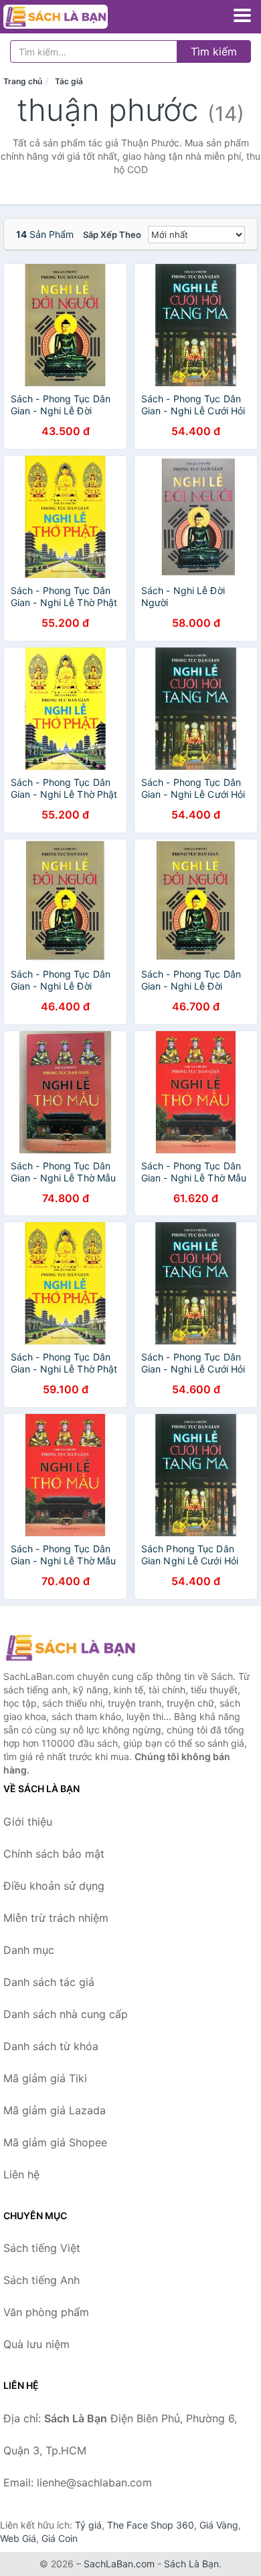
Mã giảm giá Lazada (55, 2110)
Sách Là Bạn (191, 2564)
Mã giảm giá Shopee (55, 2142)
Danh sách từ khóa (51, 2046)
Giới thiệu (28, 1822)
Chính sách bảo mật (54, 1854)
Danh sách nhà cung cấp (66, 2014)
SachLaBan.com (119, 2564)
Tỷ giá (88, 2525)
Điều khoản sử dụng (54, 1886)
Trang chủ (23, 81)
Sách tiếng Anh (41, 2280)
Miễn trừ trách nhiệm (56, 1918)
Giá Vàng (219, 2525)
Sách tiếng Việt (42, 2248)
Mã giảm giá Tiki (45, 2078)
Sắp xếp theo (112, 235)
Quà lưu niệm (36, 2344)
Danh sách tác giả (49, 1982)
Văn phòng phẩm (46, 2312)
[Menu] (242, 15)
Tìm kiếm (214, 51)
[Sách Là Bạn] (70, 1648)
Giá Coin (60, 2538)
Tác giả (69, 81)
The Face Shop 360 (151, 2525)
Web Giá (18, 2538)
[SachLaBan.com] (76, 17)
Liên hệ (21, 2174)
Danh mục (29, 1950)
